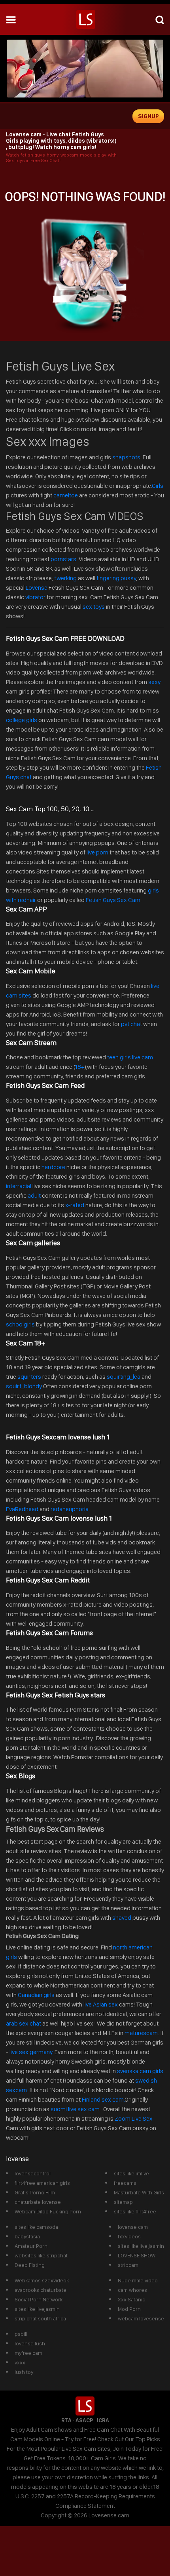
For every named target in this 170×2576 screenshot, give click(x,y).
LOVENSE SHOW (137, 2255)
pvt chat (131, 1024)
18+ (79, 1067)
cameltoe (66, 495)
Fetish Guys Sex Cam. (114, 900)
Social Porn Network (39, 2299)
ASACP (84, 2420)
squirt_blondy (24, 1386)
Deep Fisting (30, 2265)
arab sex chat (24, 2023)
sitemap (123, 2202)
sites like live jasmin (141, 2246)
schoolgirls (20, 1324)
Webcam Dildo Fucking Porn (48, 2211)
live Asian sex (101, 2004)
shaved (122, 1918)
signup (148, 116)
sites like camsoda (36, 2227)
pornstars (63, 559)
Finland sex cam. (103, 2099)
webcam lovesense (141, 2318)
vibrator (35, 597)
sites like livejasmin (37, 2309)
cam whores (132, 2290)
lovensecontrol (33, 2173)
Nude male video (138, 2280)
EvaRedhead (22, 1509)
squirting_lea (124, 1377)
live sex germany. (31, 2052)
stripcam (128, 2265)
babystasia (27, 2236)
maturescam (141, 2033)
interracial (19, 1186)
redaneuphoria (70, 1509)
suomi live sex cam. (76, 2109)
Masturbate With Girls (139, 2192)
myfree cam (28, 2353)
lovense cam (133, 2227)
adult (34, 1195)
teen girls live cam (130, 1057)
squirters (29, 1377)
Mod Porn (129, 2309)
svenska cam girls (140, 2071)
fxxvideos (129, 2236)
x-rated (75, 1205)
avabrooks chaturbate (41, 2290)
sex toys (94, 607)
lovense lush (30, 2343)
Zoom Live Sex (134, 2118)
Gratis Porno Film (35, 2192)
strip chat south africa (40, 2318)
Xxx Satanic (131, 2299)
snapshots (126, 457)
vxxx (20, 2362)
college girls (22, 720)
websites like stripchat (41, 2255)
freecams (125, 2183)
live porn (97, 852)
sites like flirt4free (135, 2211)
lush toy (24, 2372)
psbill (21, 2334)
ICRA (103, 2420)
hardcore (53, 1167)
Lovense (37, 588)
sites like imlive (131, 2173)
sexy (154, 682)
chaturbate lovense (38, 2202)
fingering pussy (116, 578)
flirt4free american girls (42, 2183)
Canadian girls (36, 1995)
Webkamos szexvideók (42, 2280)
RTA (66, 2420)
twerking (66, 578)
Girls (158, 486)
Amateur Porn (31, 2246)
